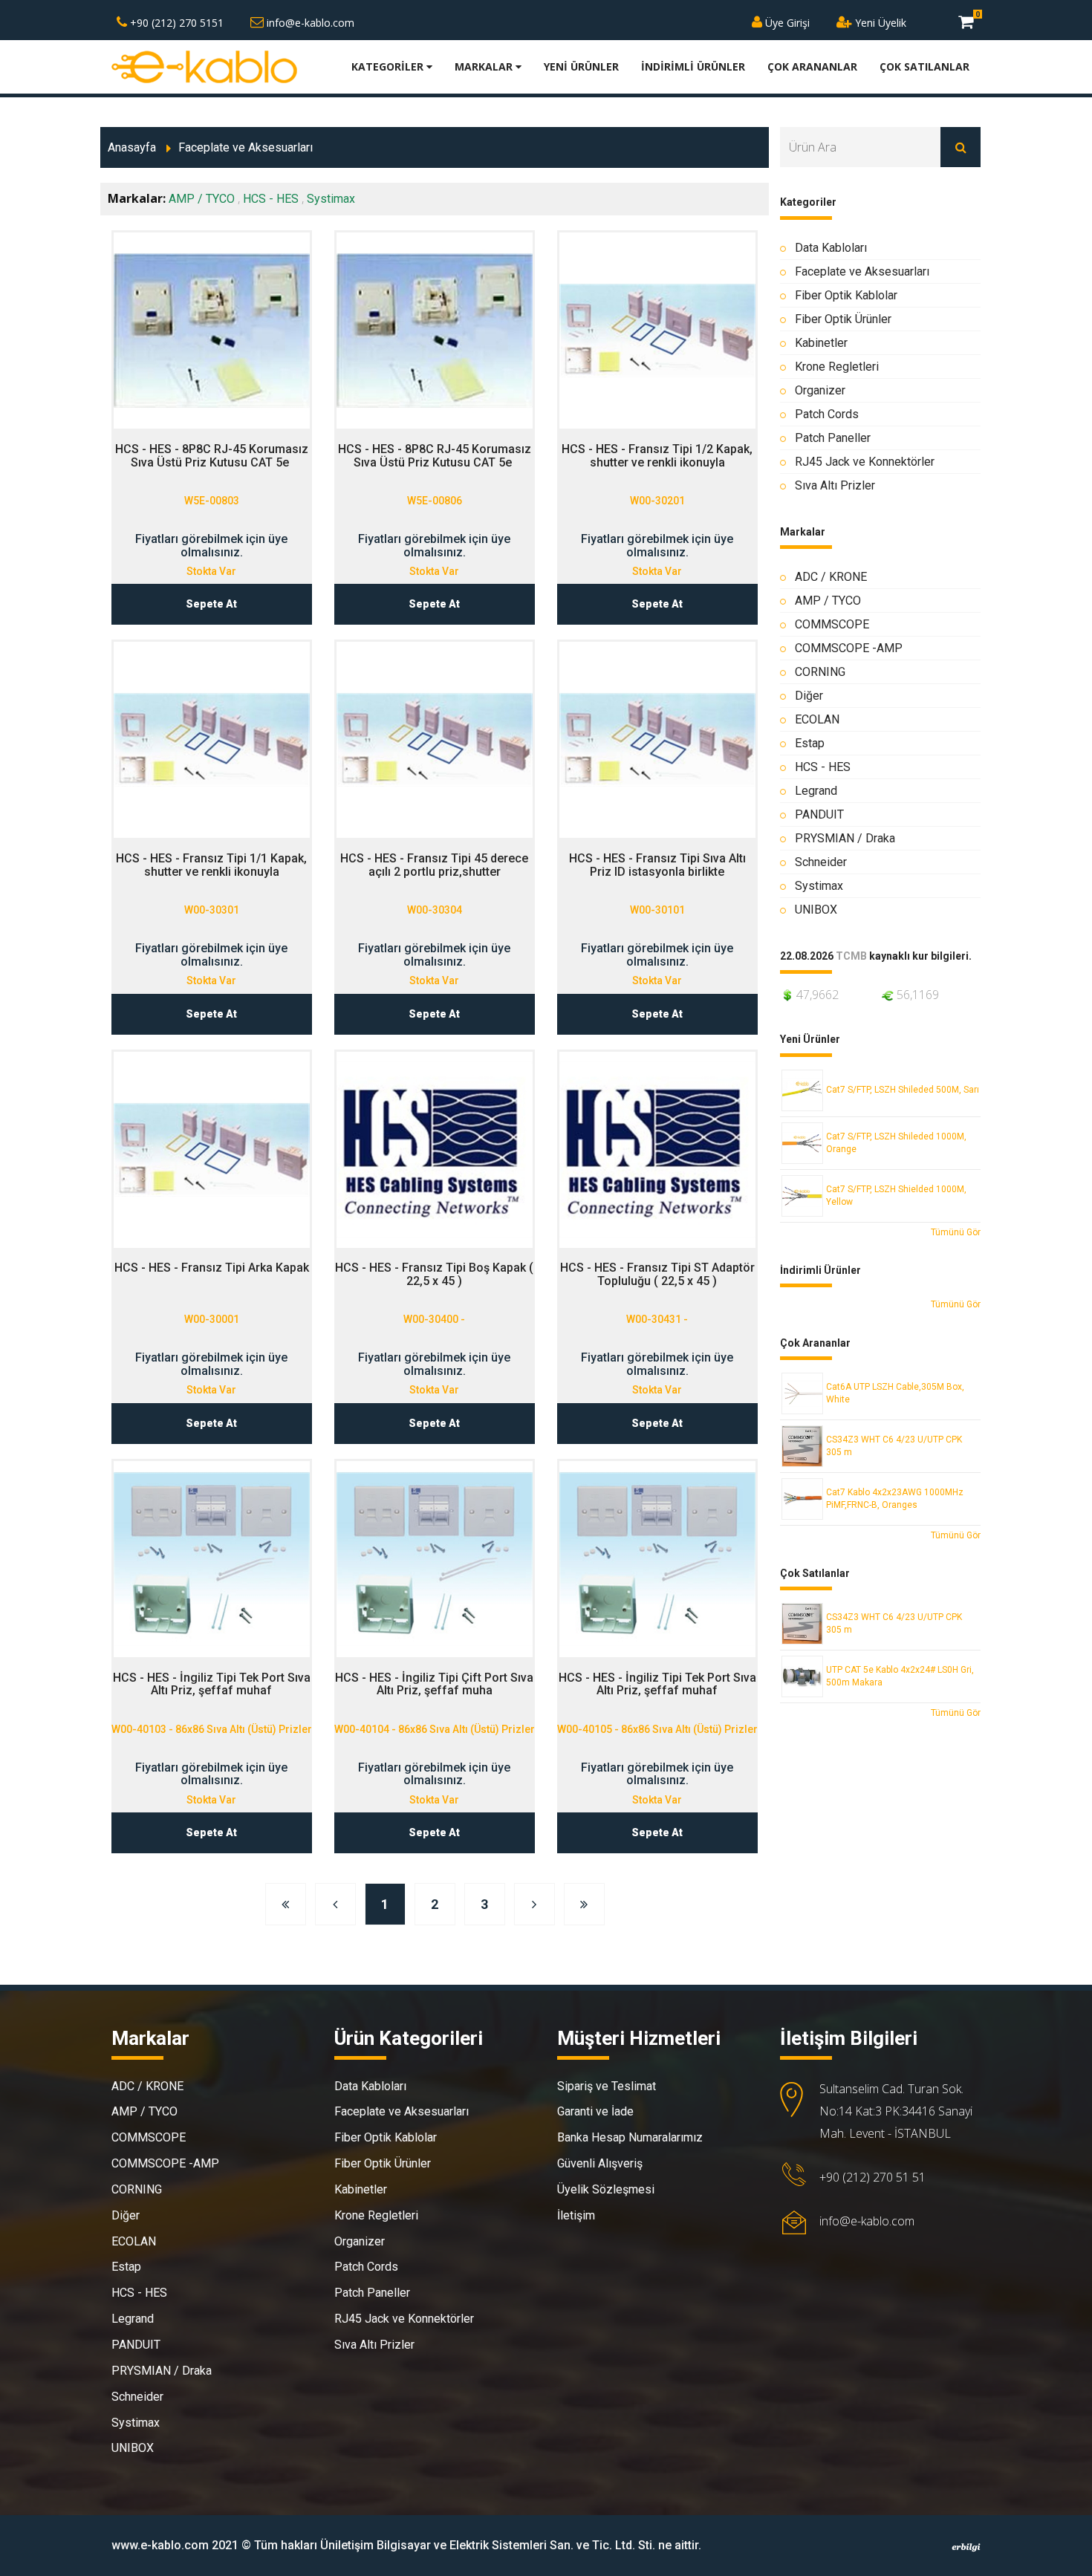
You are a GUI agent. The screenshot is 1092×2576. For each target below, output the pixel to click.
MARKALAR (485, 66)
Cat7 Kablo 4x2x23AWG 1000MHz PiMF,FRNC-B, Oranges (895, 1499)
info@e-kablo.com (309, 23)
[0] (966, 21)
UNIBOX (816, 910)
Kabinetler (821, 343)
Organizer (820, 390)
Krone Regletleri (837, 367)
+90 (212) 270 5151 (175, 23)
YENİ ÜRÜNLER (581, 66)
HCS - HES (271, 199)
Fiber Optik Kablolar (846, 295)
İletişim (576, 2215)
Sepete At (211, 604)
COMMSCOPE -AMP (849, 648)
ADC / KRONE (831, 577)
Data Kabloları (831, 248)
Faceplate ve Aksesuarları (246, 147)
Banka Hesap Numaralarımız (630, 2137)
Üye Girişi (786, 23)
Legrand (816, 791)
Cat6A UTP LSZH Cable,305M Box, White (895, 1393)
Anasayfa (132, 147)
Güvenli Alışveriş (600, 2163)
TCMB (851, 956)
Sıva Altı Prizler (835, 485)
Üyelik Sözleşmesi (606, 2189)
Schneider (821, 862)
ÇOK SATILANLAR (924, 66)
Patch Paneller (833, 438)
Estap (810, 743)
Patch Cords (827, 414)
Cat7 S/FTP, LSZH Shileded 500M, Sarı (903, 1090)
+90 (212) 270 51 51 (872, 2177)
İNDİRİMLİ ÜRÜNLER (693, 66)
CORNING (820, 672)
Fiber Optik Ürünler (843, 319)
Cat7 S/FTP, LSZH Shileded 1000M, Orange (896, 1143)
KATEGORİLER (389, 66)
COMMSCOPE (832, 624)
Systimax (331, 199)
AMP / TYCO (202, 199)
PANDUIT (819, 814)
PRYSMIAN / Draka (845, 838)
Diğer (809, 696)
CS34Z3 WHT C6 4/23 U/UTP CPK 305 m (894, 1446)
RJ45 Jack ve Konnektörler (865, 462)
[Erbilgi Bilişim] (966, 2547)
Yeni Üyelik (879, 23)
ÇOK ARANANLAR (812, 66)
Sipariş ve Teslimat (607, 2086)
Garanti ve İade (595, 2111)
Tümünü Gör (956, 1232)
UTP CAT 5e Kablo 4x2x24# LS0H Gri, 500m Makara (900, 1676)
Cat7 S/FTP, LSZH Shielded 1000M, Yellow (896, 1196)
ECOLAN (817, 719)
